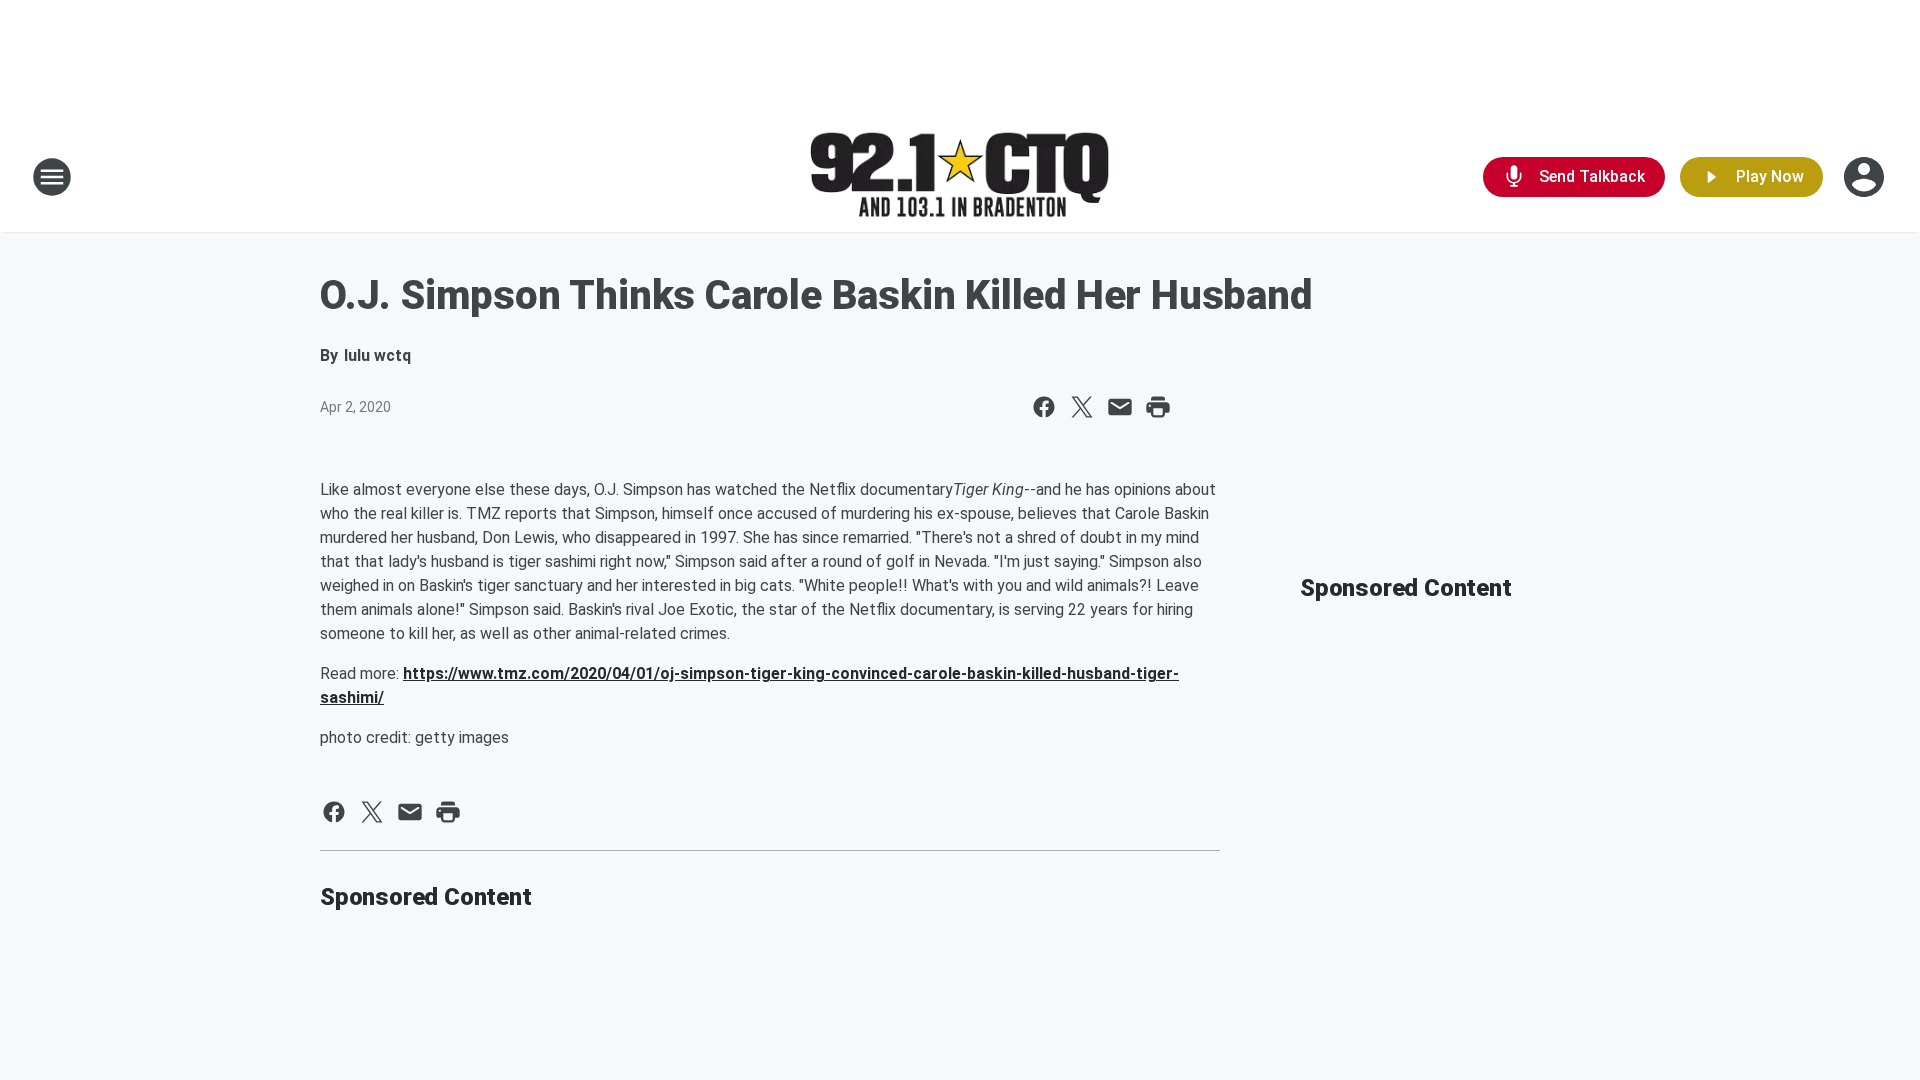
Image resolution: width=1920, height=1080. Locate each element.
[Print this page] (1158, 407)
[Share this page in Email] (1120, 407)
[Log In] (1866, 177)
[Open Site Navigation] (52, 177)
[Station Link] (960, 177)
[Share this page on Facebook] (1044, 407)
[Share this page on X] (1082, 407)
